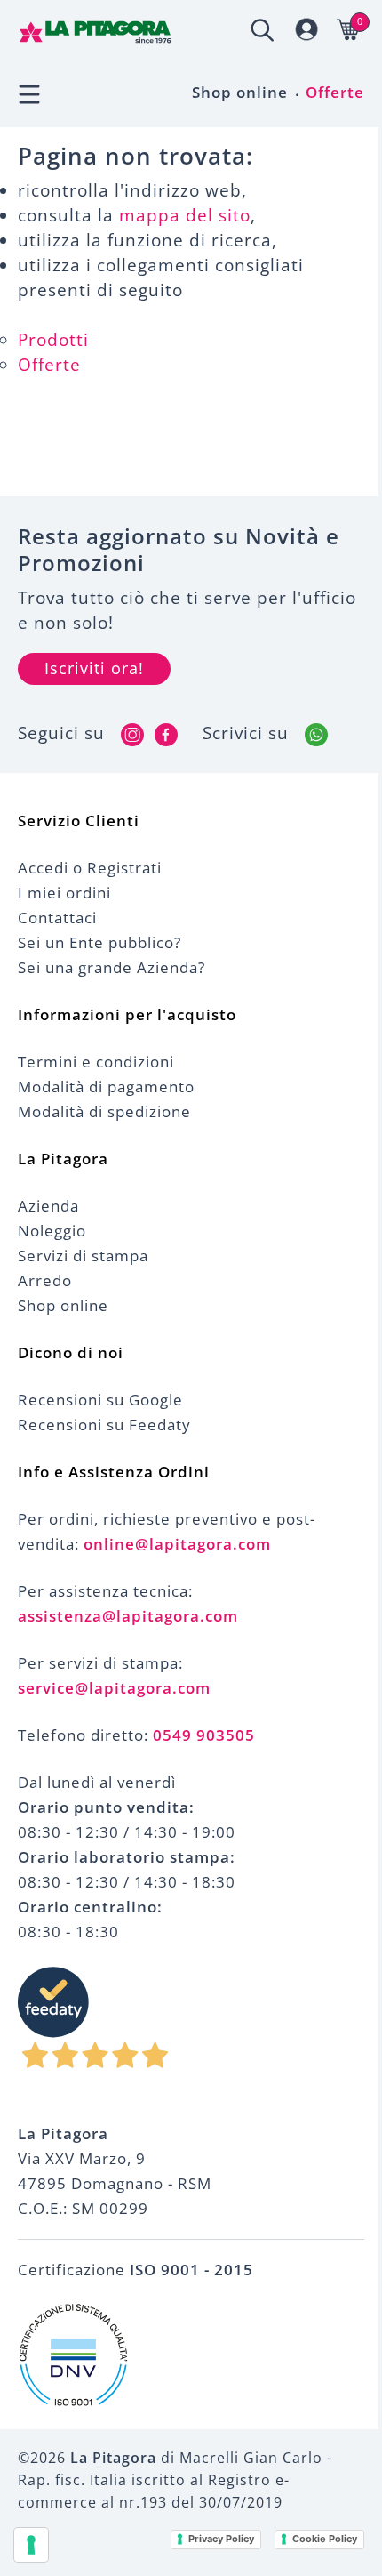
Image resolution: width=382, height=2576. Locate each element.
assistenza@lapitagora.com (128, 1616)
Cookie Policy (325, 2539)
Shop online (240, 92)
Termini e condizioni (96, 1062)
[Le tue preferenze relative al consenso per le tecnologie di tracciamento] (31, 2545)
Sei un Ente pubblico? (99, 942)
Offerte (335, 92)
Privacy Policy (221, 2539)
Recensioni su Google (100, 1400)
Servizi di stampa (83, 1256)
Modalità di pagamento (106, 1087)
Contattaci (57, 918)
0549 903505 (204, 1735)
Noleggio (52, 1231)
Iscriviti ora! (94, 668)
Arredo (45, 1280)
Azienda (48, 1206)
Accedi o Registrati (90, 868)
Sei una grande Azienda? (111, 967)
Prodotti (53, 340)
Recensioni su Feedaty (104, 1425)
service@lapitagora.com (114, 1688)
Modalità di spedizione (104, 1111)
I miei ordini (64, 893)
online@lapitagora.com (177, 1544)
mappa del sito (185, 215)
